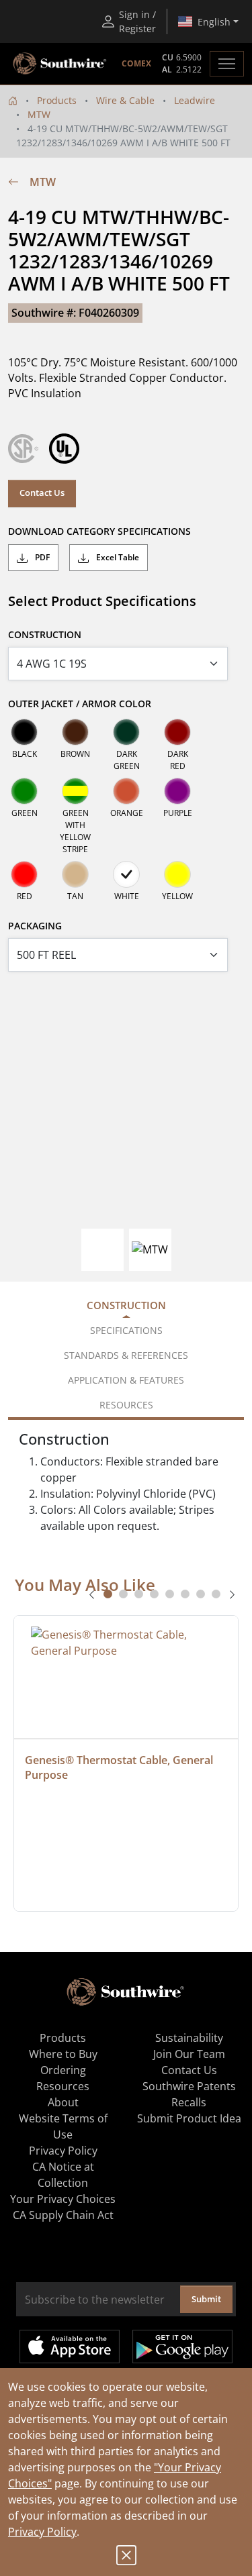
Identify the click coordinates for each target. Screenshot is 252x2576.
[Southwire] (60, 64)
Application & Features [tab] (126, 1380)
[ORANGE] (126, 791)
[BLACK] (24, 732)
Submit (206, 2299)
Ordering (63, 2070)
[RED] (24, 874)
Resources (63, 2086)
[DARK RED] (177, 732)
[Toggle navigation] (227, 64)
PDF (41, 557)
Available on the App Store (70, 2347)
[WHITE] (126, 874)
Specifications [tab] (126, 1330)
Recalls (189, 2102)
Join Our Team (189, 2054)
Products (57, 100)
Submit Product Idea (189, 2118)
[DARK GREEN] (126, 732)
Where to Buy (63, 2054)
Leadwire (195, 100)
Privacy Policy (42, 2532)
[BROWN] (75, 732)
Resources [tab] (126, 1405)
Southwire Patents (189, 2086)
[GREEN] (24, 791)
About (63, 2102)
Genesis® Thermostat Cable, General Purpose (120, 1767)
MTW (39, 114)
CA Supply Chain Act (63, 2215)
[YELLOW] (177, 874)
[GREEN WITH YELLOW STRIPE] (75, 791)
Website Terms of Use (63, 2126)
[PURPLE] (177, 791)
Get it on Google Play (182, 2347)
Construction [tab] (126, 1305)
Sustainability (189, 2038)
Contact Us (42, 493)
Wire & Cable (125, 100)
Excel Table (117, 557)
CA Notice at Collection (63, 2175)
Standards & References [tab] (126, 1355)
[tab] (108, 1594)
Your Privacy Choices (63, 2199)
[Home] (13, 100)
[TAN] (75, 874)
